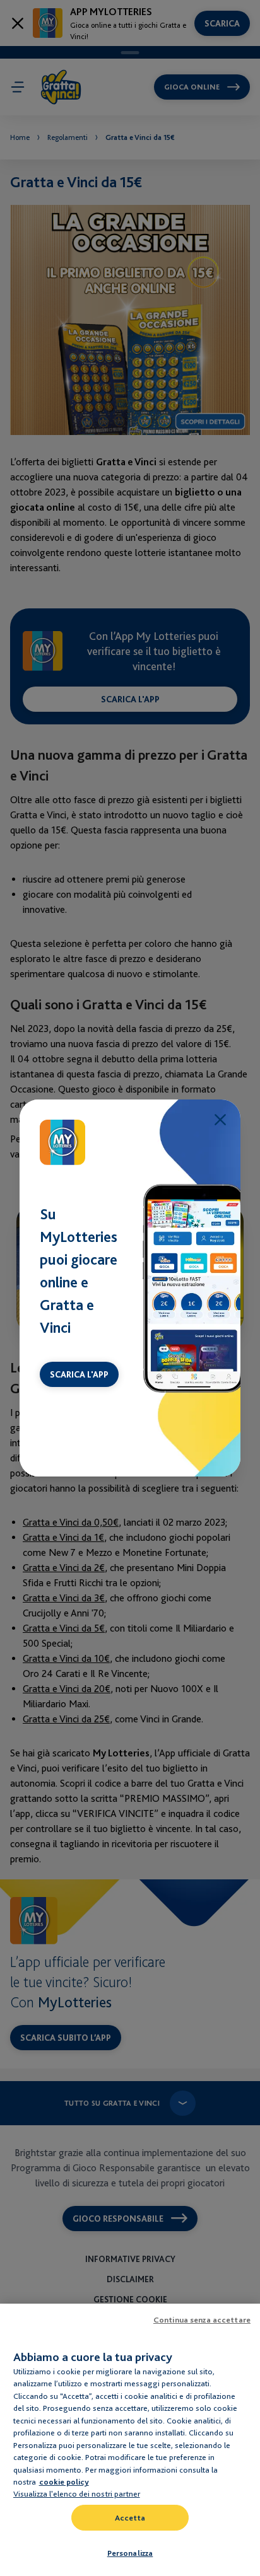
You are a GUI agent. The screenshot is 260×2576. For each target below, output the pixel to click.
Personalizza (130, 2553)
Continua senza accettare (202, 2320)
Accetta (130, 2518)
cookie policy (64, 2482)
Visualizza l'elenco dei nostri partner (77, 2493)
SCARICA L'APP (79, 1374)
